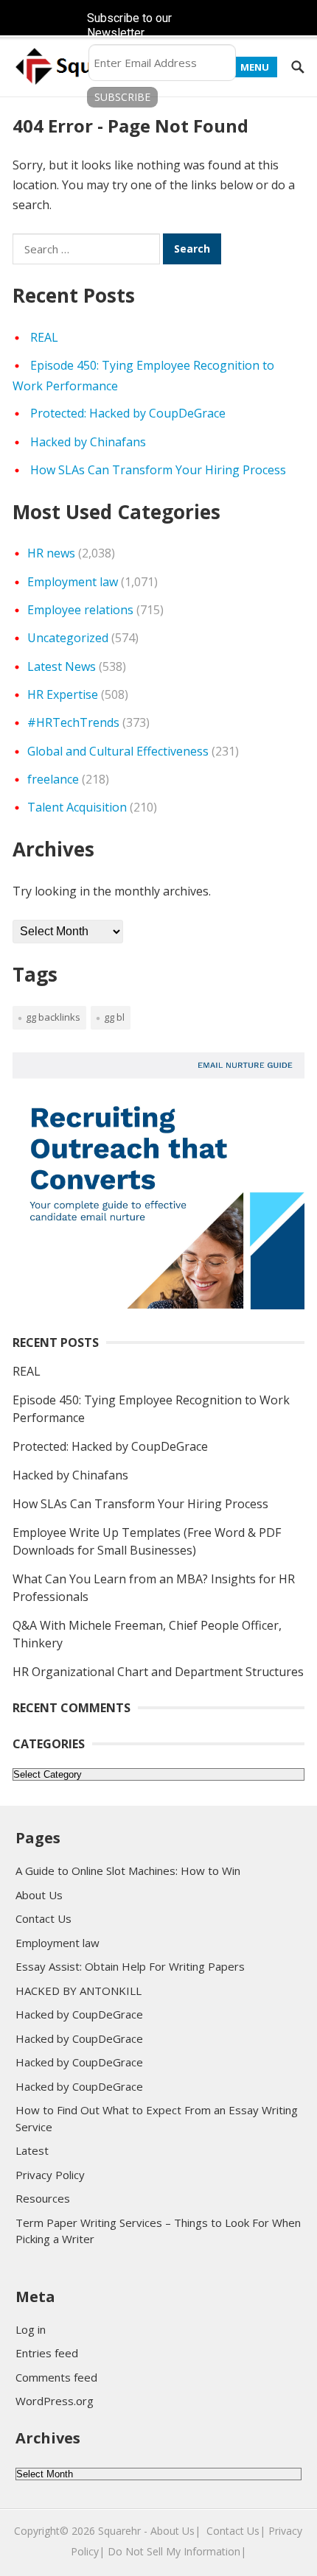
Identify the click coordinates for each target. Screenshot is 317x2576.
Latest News (62, 666)
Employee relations (80, 610)
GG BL (114, 1017)
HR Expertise (63, 694)
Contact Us (43, 1918)
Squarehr (119, 2531)
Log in (31, 2329)
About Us (39, 1895)
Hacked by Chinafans (88, 442)
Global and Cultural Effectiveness (118, 751)
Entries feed (47, 2353)
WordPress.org (55, 2401)
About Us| (175, 2531)
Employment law (73, 582)
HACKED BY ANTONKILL (79, 1991)
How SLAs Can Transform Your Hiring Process (158, 470)
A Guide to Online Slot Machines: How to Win (128, 1871)
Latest (32, 2150)
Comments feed (56, 2377)
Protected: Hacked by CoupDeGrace (128, 413)
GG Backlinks (53, 1017)
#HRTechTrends (73, 722)
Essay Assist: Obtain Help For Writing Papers (130, 1966)
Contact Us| (236, 2531)
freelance (53, 779)
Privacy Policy (50, 2175)
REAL (44, 337)
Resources (43, 2198)
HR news (51, 553)
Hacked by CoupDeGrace (79, 2014)
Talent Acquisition (77, 807)
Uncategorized (68, 638)
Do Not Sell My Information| (177, 2551)
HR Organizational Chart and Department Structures (158, 1672)
